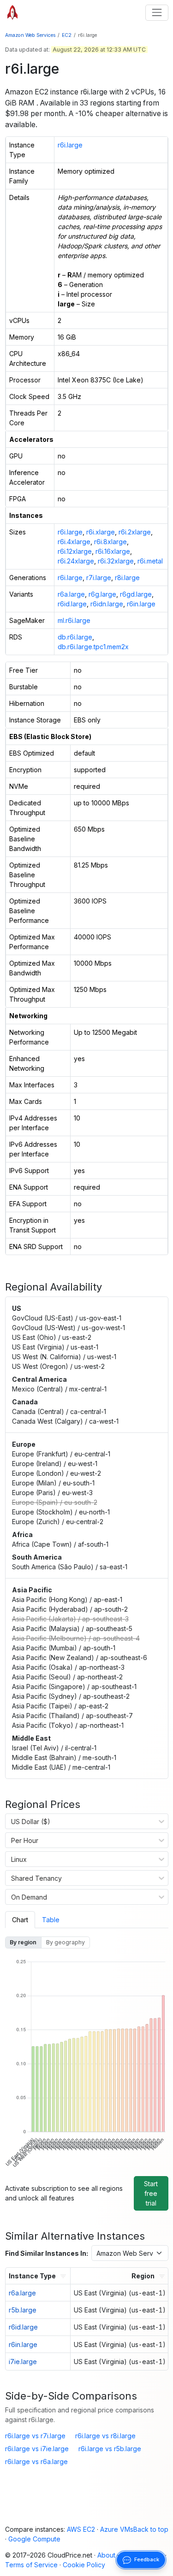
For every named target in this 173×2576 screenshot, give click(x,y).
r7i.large (99, 578)
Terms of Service (31, 2565)
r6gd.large (136, 594)
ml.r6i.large (74, 620)
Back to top (151, 2529)
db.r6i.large (75, 637)
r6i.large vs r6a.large (36, 2462)
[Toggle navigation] (157, 13)
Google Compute (34, 2539)
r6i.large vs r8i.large (105, 2436)
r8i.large (127, 578)
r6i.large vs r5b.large (110, 2449)
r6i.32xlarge (116, 561)
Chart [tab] (20, 1920)
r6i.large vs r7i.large (35, 2436)
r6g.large (102, 594)
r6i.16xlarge (113, 551)
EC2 (67, 35)
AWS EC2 (81, 2529)
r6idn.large (107, 604)
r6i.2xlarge (135, 532)
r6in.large (141, 604)
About (106, 2555)
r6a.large (71, 594)
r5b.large (23, 2310)
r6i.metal (150, 561)
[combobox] (11, 1821)
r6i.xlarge (101, 532)
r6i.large (70, 145)
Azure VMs (117, 2529)
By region (23, 1942)
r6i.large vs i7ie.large (37, 2449)
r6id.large (72, 604)
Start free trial (151, 2193)
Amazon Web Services (30, 35)
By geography (66, 1942)
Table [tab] (51, 1920)
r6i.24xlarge (76, 561)
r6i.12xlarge (75, 551)
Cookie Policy (84, 2565)
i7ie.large (23, 2362)
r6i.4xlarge (74, 542)
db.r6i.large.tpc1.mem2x (93, 647)
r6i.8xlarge (110, 542)
